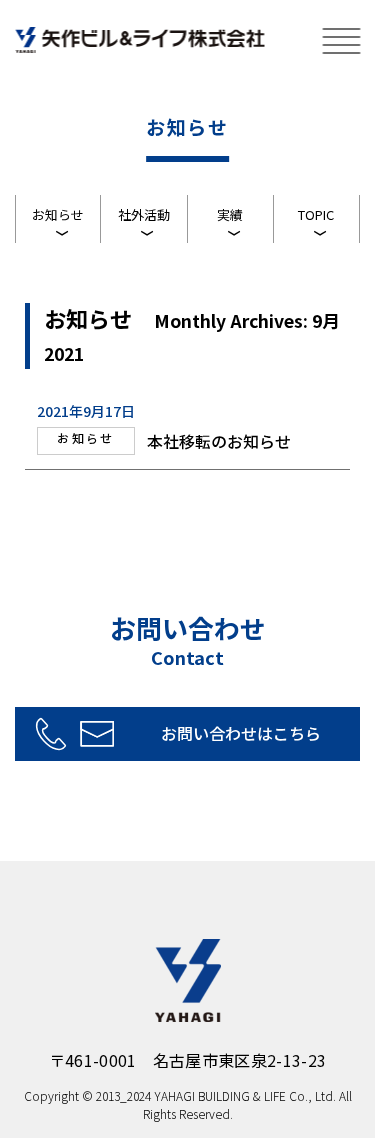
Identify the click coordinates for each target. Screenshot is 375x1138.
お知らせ (58, 214)
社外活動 (144, 214)
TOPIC (316, 214)
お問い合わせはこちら (241, 733)
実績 (230, 214)
